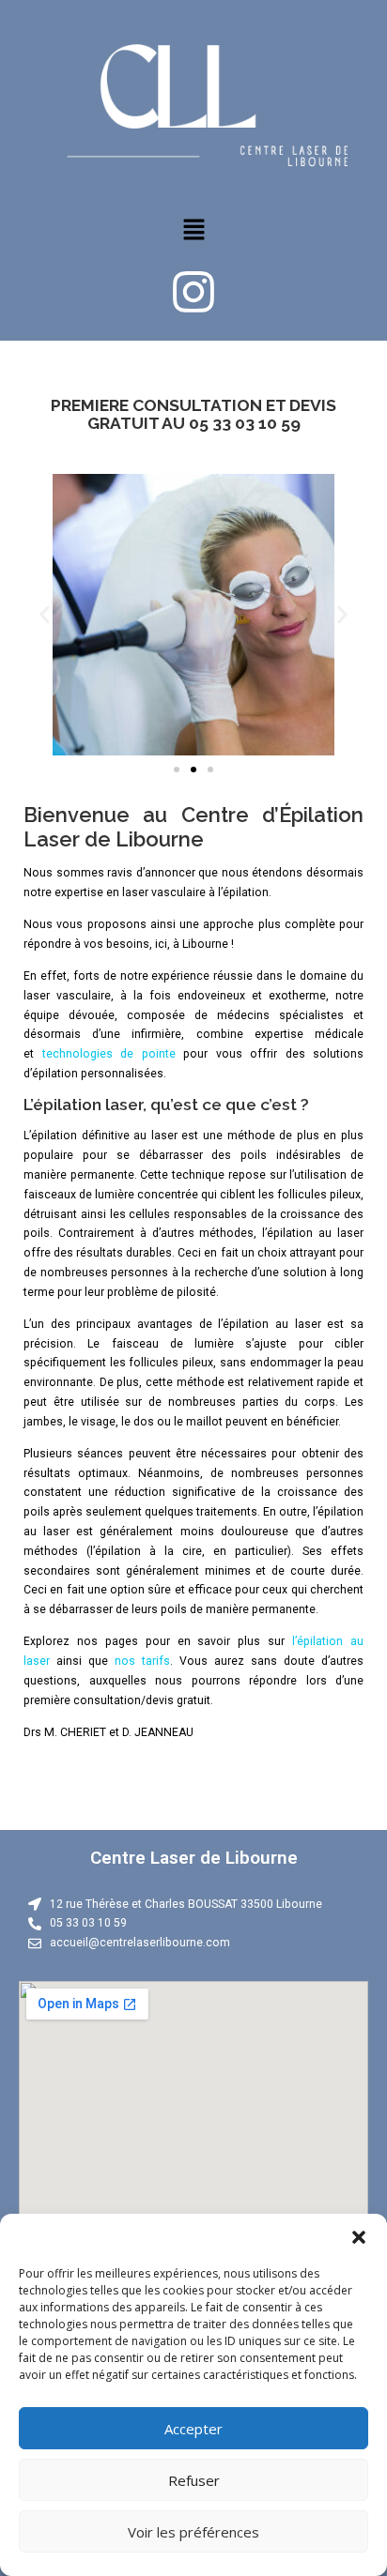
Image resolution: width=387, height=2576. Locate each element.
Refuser (194, 2480)
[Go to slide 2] (193, 770)
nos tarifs (142, 1661)
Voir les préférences (193, 2532)
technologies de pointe (109, 1054)
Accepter (193, 2429)
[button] (359, 2237)
